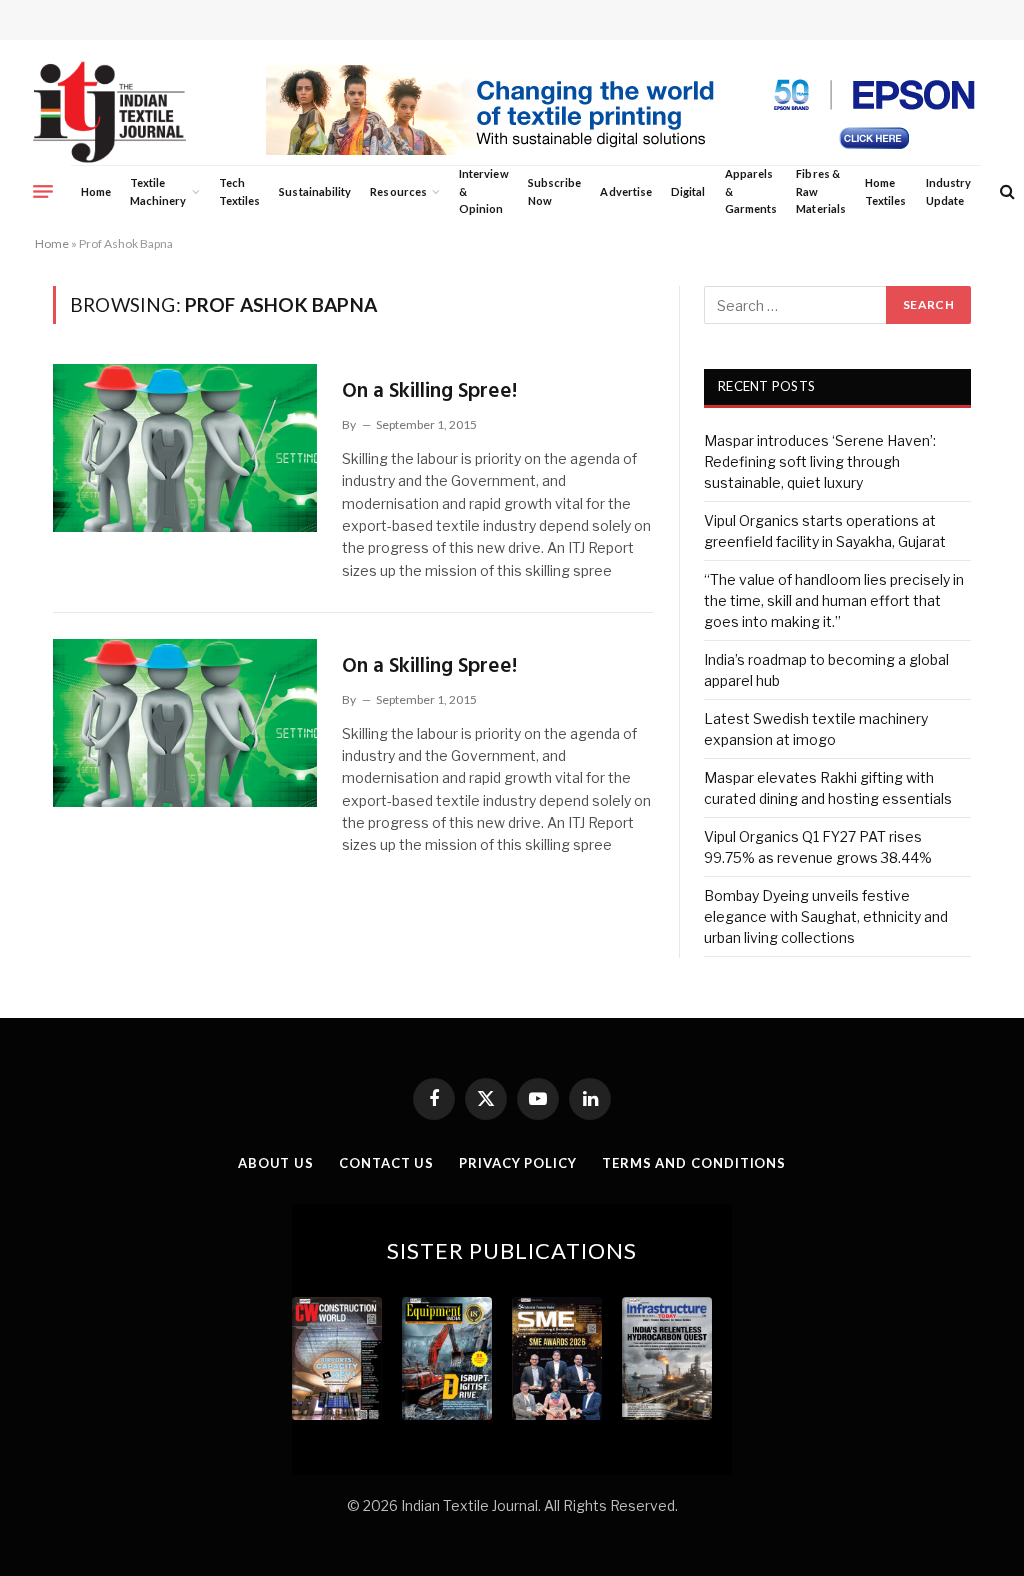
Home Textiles (885, 191)
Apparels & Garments (751, 191)
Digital (688, 191)
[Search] (1005, 191)
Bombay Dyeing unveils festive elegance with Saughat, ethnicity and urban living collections (826, 916)
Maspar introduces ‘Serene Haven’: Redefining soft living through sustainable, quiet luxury (820, 461)
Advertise (626, 191)
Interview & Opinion (484, 191)
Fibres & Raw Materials (821, 191)
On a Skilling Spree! (429, 391)
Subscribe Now (555, 191)
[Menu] (43, 191)
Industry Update (948, 191)
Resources (398, 191)
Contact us (386, 1163)
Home (96, 191)
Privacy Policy (518, 1163)
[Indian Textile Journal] (109, 112)
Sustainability (315, 191)
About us (276, 1163)
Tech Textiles (239, 191)
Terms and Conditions (694, 1163)
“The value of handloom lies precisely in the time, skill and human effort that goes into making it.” (834, 600)
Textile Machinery (158, 191)
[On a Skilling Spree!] (185, 448)
